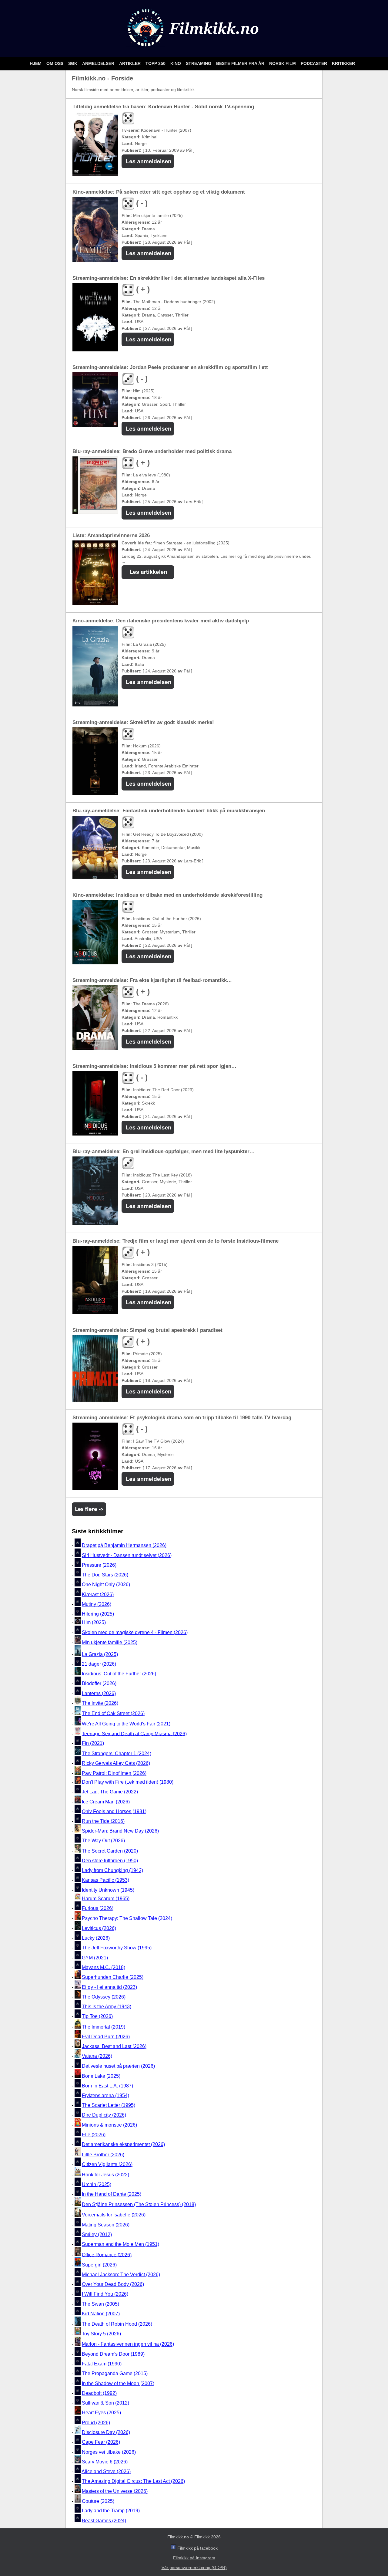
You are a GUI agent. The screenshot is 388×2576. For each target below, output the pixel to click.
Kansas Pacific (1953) (105, 1880)
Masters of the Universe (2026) (115, 2491)
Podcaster (314, 63)
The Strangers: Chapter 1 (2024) (117, 1753)
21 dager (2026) (99, 1664)
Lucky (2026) (96, 1938)
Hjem (36, 63)
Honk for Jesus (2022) (105, 2175)
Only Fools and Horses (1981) (114, 1811)
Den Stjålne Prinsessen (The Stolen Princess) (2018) (139, 2204)
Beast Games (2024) (104, 2521)
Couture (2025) (98, 2501)
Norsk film (283, 63)
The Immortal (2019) (104, 2027)
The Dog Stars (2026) (105, 1575)
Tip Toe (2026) (97, 2017)
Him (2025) (94, 1623)
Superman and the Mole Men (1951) (120, 2244)
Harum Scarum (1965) (106, 1899)
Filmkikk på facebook (197, 2548)
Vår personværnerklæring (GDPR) (194, 2568)
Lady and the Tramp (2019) (111, 2511)
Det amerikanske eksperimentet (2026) (123, 2144)
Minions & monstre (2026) (109, 2125)
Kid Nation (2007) (101, 2314)
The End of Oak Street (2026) (113, 1713)
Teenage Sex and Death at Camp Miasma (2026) (134, 1733)
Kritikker (343, 63)
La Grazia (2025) (100, 1654)
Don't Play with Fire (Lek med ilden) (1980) (128, 1782)
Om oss (55, 63)
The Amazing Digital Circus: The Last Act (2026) (133, 2481)
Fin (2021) (93, 1743)
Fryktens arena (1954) (105, 2095)
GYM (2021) (95, 1958)
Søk (73, 63)
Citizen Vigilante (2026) (107, 2164)
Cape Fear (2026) (101, 2442)
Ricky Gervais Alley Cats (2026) (116, 1764)
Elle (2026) (94, 2135)
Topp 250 (156, 63)
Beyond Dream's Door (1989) (113, 2354)
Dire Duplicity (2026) (104, 2115)
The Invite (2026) (100, 1703)
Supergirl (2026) (99, 2265)
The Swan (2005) (100, 2304)
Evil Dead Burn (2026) (106, 2037)
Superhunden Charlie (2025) (113, 1977)
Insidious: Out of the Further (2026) (119, 1674)
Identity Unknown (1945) (108, 1890)
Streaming (199, 63)
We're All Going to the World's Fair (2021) (126, 1724)
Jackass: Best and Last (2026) (114, 2046)
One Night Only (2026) (106, 1585)
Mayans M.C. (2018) (104, 1967)
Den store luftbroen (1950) (110, 1861)
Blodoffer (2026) (99, 1684)
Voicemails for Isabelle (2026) (114, 2215)
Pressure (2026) (99, 1565)
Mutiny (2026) (97, 1604)
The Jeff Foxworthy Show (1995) (117, 1948)
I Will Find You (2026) (105, 2294)
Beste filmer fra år (241, 63)
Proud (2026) (96, 2423)
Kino (176, 63)
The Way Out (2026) (103, 1841)
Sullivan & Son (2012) (105, 2403)
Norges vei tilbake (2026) (109, 2452)
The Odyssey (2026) (104, 1997)
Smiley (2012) (97, 2234)
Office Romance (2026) (107, 2254)
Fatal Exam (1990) (102, 2364)
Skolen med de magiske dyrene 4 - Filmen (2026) (135, 1632)
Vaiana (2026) (97, 2056)
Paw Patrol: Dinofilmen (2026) (114, 1773)
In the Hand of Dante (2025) (112, 2194)
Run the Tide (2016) (103, 1821)
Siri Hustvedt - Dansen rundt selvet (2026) (127, 1555)
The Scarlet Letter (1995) (109, 2105)
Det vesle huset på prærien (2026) (118, 2066)
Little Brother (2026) (103, 2155)
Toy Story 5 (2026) (101, 2334)
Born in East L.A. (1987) (107, 2086)
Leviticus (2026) (99, 1928)
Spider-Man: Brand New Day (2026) (120, 1831)
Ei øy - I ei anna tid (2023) (109, 1987)
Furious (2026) (98, 1908)
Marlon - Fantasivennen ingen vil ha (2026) (128, 2344)
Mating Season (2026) (106, 2225)
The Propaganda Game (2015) (115, 2374)
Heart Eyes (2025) (101, 2413)
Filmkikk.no (178, 2537)
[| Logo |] (194, 49)
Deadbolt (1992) (99, 2393)
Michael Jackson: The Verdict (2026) (121, 2275)
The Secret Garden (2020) (110, 1851)
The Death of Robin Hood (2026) (117, 2324)
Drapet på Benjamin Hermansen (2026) (124, 1546)
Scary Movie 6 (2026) (105, 2462)
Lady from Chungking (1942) (112, 1870)
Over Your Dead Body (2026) (113, 2284)
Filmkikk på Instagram (194, 2558)
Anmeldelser (99, 63)
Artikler (130, 63)
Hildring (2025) (98, 1614)
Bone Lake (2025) (101, 2076)
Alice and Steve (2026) (106, 2471)
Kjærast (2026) (98, 1594)
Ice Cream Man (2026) (106, 1802)
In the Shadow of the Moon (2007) (118, 2383)
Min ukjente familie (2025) (110, 1642)
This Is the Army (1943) (107, 2007)
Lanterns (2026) (99, 1693)
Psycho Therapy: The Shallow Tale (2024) (127, 1918)
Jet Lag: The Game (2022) (110, 1792)
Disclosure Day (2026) (106, 2432)
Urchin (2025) (97, 2184)
